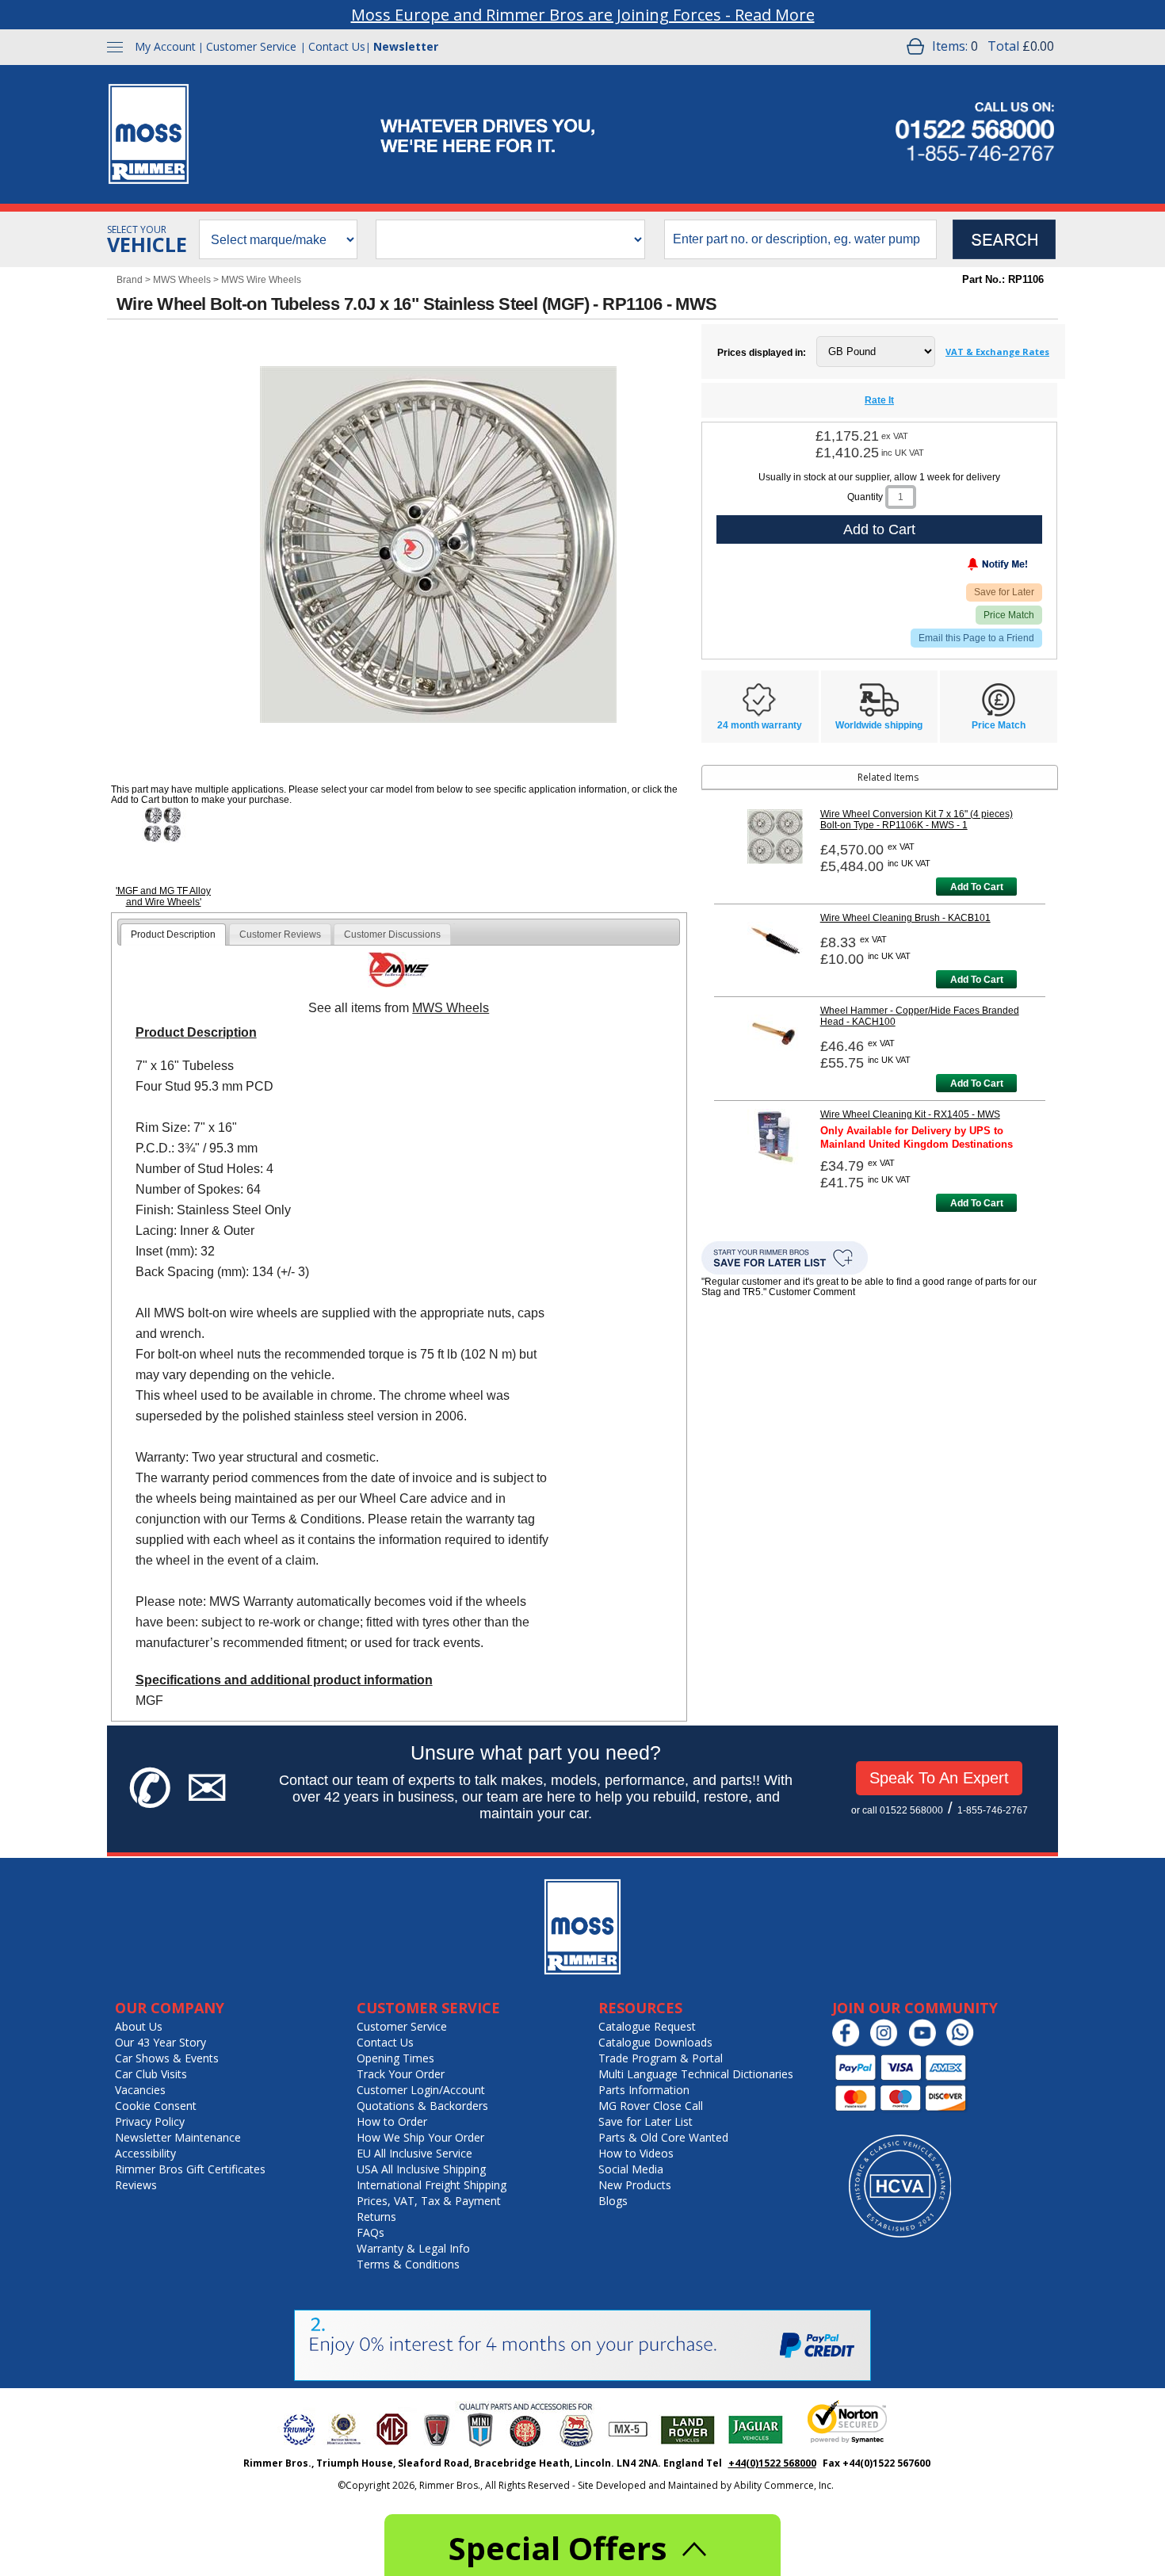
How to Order (392, 2121)
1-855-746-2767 (993, 1810)
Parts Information (644, 2090)
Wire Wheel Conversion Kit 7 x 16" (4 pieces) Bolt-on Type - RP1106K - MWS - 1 (917, 820)
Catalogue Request (647, 2026)
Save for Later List (646, 2121)
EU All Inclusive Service (414, 2153)
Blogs (613, 2201)
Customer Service (251, 46)
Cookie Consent (156, 2106)
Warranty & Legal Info (413, 2248)
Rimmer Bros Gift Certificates (190, 2169)
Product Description (173, 934)
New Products (635, 2185)
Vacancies (140, 2090)
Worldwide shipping (879, 725)
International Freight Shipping (432, 2185)
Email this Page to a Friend (976, 638)
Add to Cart (879, 529)
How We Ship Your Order (420, 2137)
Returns (376, 2217)
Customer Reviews (280, 934)
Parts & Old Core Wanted (663, 2137)
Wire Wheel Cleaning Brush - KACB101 (905, 918)
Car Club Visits (151, 2074)
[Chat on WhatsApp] (964, 2043)
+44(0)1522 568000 (772, 2463)
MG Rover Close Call (651, 2106)
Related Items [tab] (888, 777)
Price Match (1009, 615)
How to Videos (636, 2153)
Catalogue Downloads (655, 2042)
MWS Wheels (182, 280)
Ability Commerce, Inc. (784, 2485)
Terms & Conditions (408, 2264)
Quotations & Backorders (422, 2106)
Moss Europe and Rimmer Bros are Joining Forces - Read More (583, 15)
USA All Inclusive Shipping (421, 2169)
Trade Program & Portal (661, 2058)
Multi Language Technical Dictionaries (696, 2074)
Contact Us (337, 46)
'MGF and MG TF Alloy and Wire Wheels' (163, 896)
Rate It (879, 400)
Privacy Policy (150, 2121)
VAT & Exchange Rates (997, 352)
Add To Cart (977, 887)
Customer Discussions (392, 934)
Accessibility (145, 2153)
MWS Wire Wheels (261, 280)
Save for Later (1004, 592)
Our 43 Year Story (160, 2042)
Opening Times (395, 2058)
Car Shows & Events (167, 2058)
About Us (139, 2026)
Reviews (136, 2185)
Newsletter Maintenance (178, 2137)
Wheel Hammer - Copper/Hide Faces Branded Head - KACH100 (920, 1016)
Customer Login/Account (421, 2090)
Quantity (865, 497)
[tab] (173, 934)
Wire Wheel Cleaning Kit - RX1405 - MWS (910, 1114)
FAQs (371, 2232)
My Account (165, 46)
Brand (130, 280)
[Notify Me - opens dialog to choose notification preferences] (964, 568)
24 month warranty (760, 725)
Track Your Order (401, 2074)
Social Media (631, 2169)
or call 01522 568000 (897, 1810)
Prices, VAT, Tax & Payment (429, 2201)
